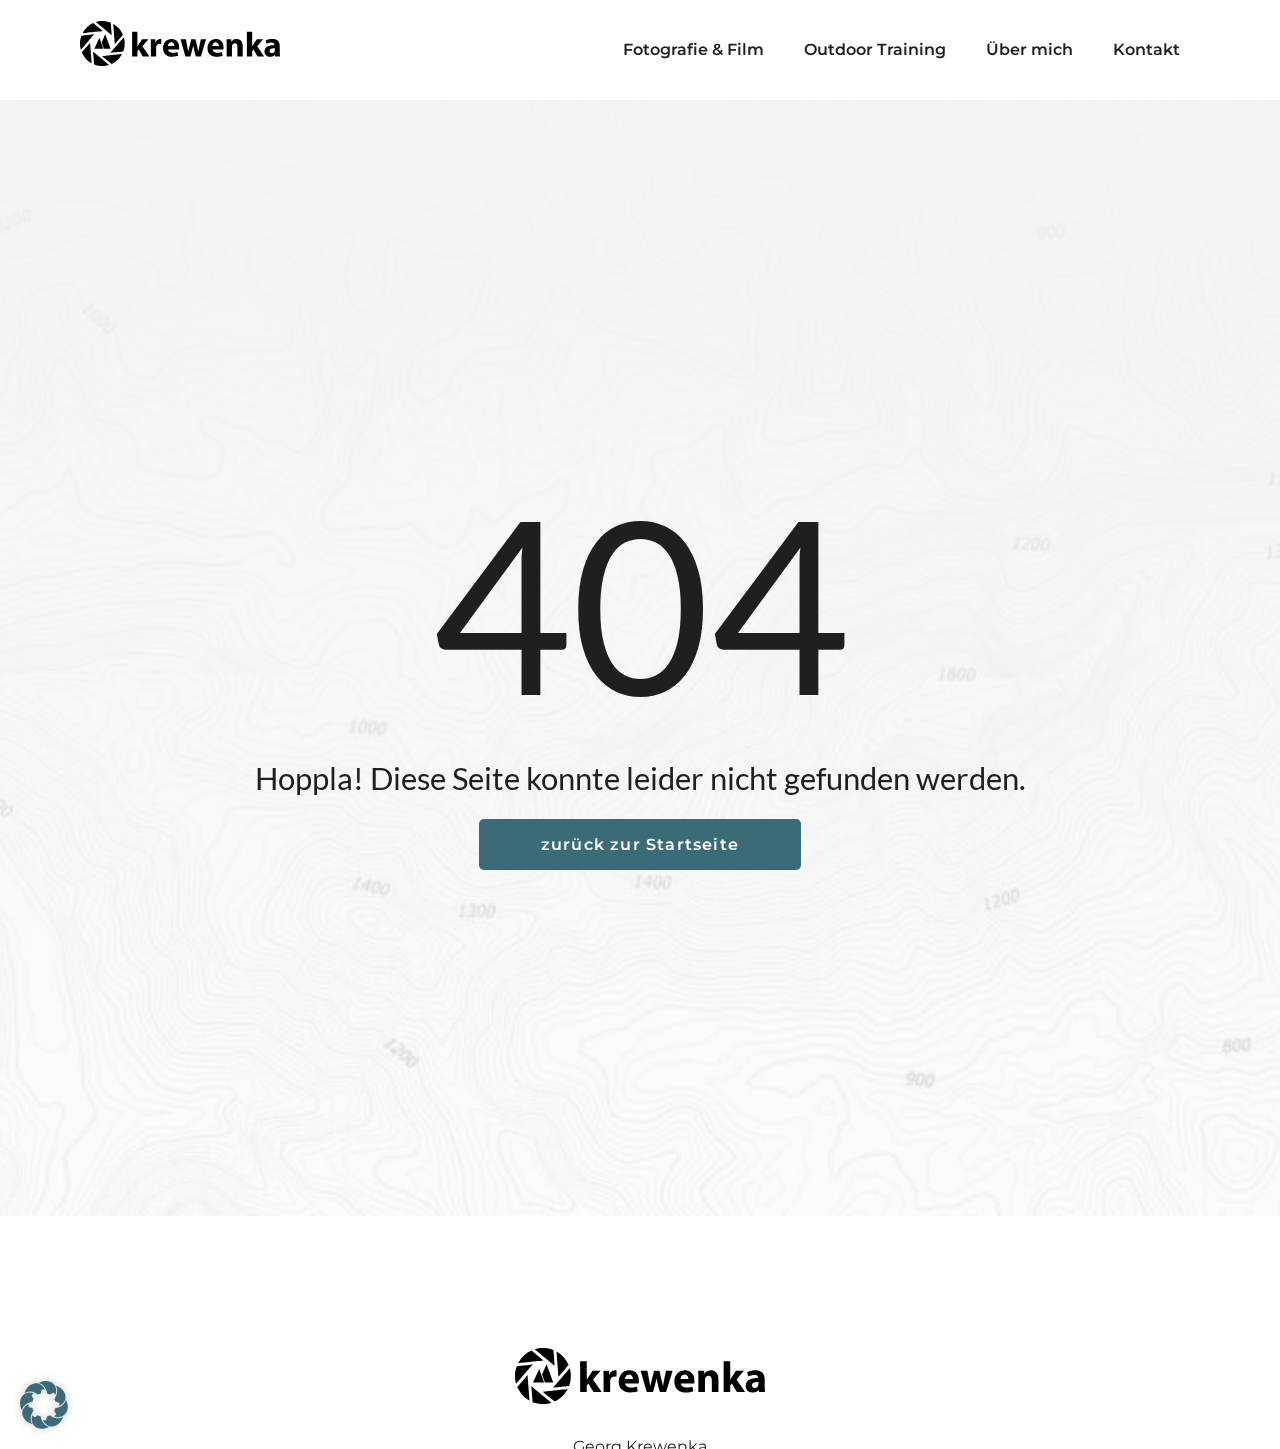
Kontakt (1146, 49)
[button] (44, 1405)
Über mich (1029, 49)
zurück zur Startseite (640, 844)
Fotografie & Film (693, 49)
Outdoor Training (875, 49)
